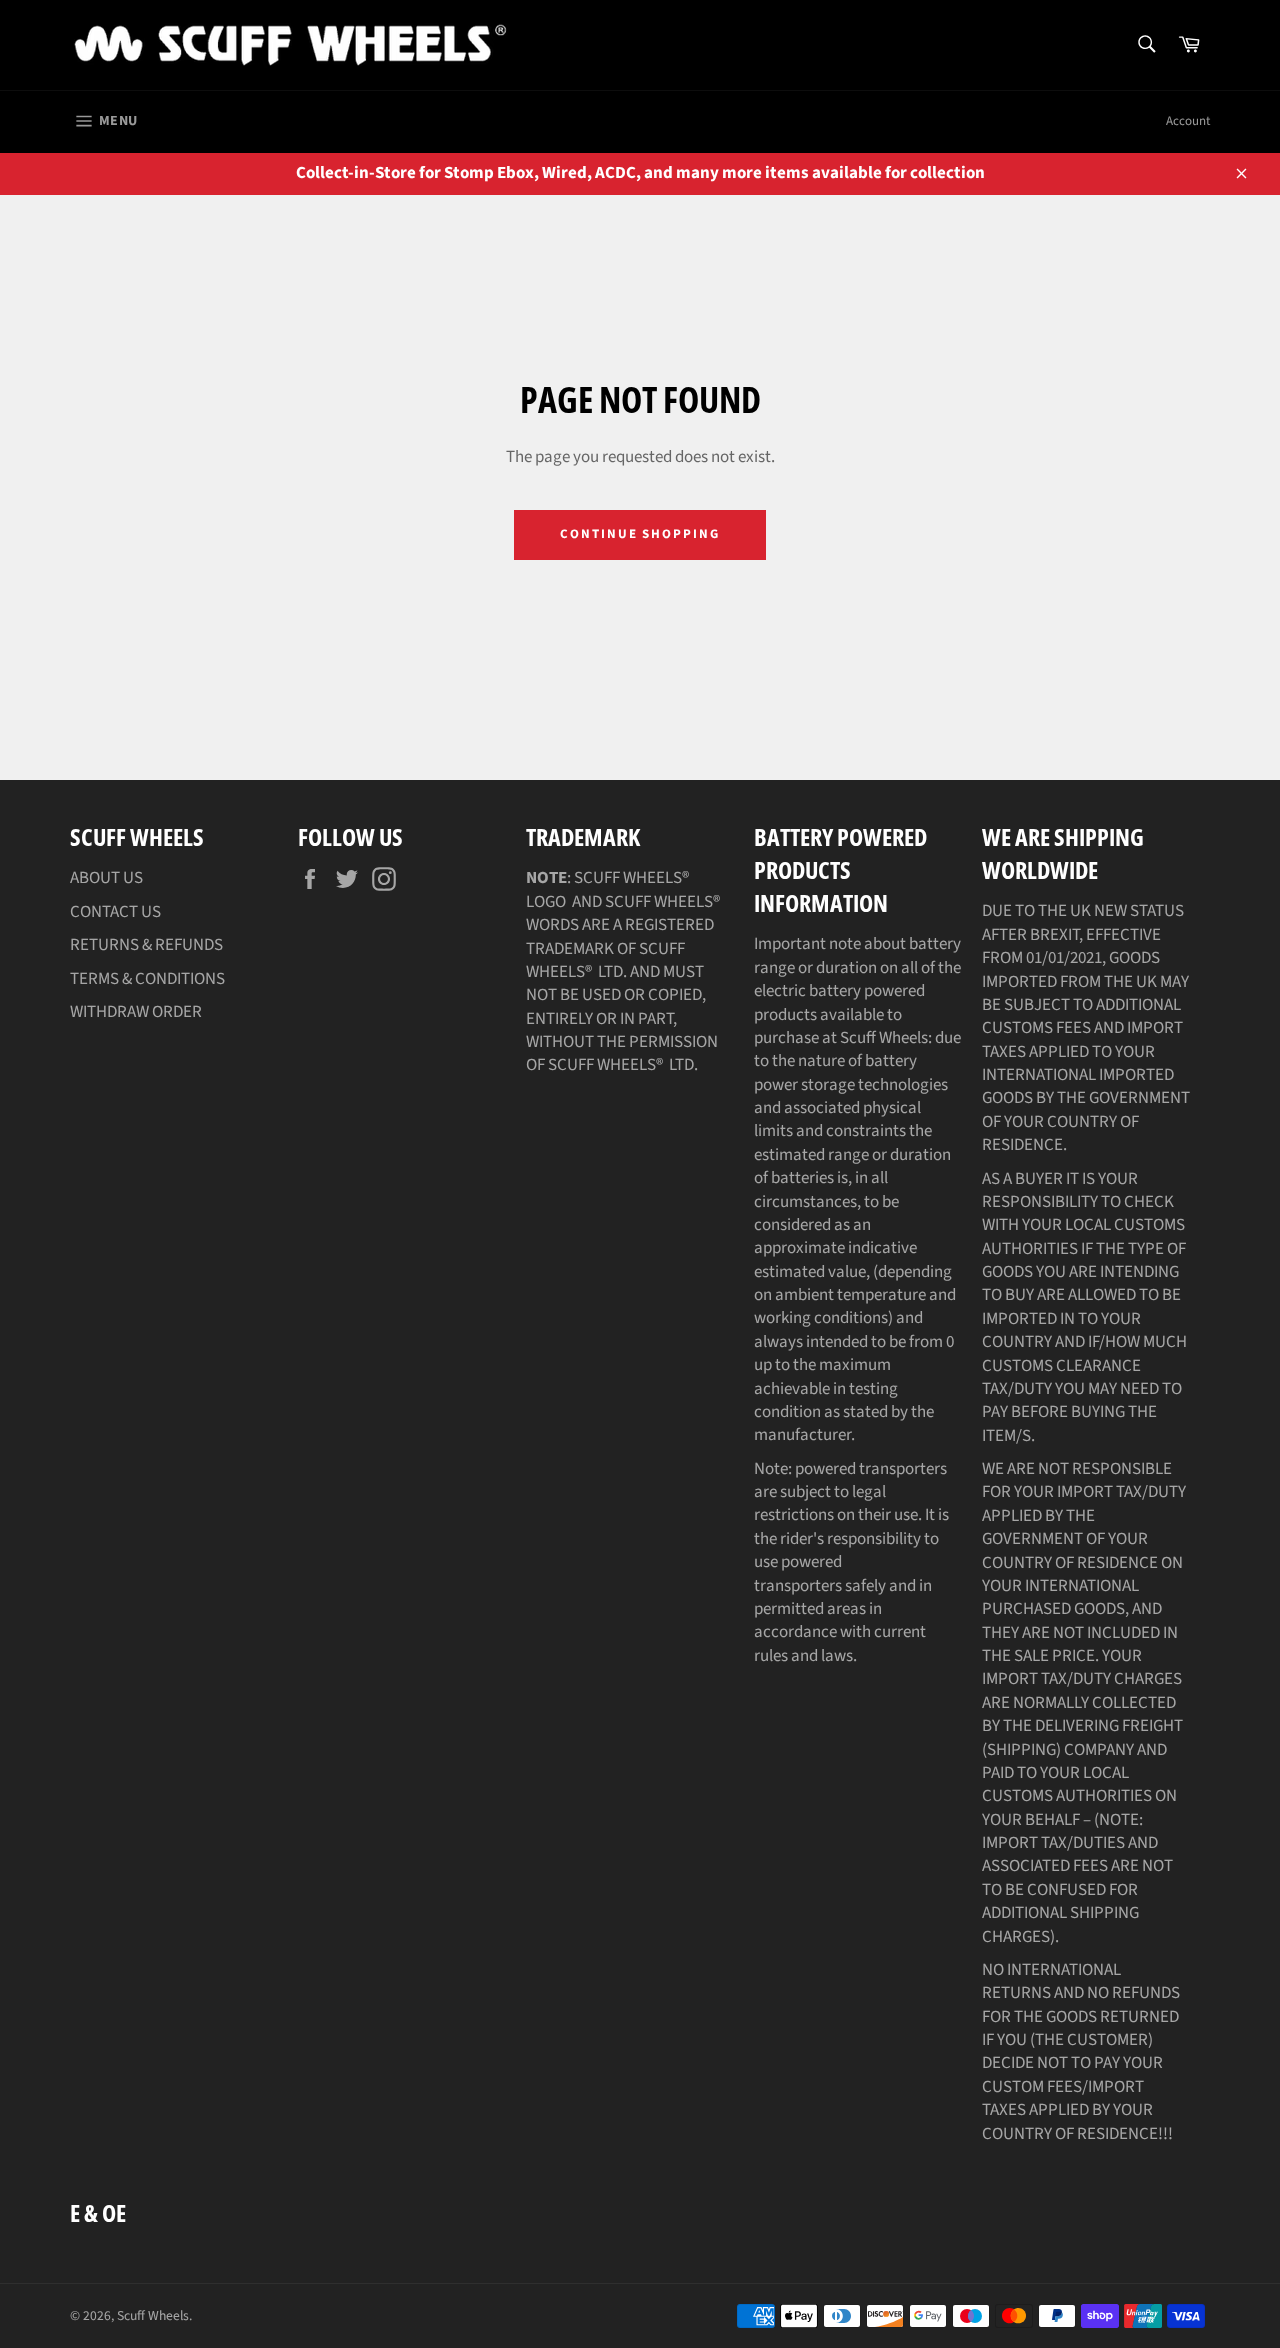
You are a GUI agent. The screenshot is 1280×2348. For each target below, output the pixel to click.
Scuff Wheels (153, 2315)
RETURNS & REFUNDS (146, 945)
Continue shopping (640, 534)
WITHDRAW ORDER (136, 1012)
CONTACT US (115, 912)
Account (1188, 121)
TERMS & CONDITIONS (147, 979)
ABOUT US (106, 878)
